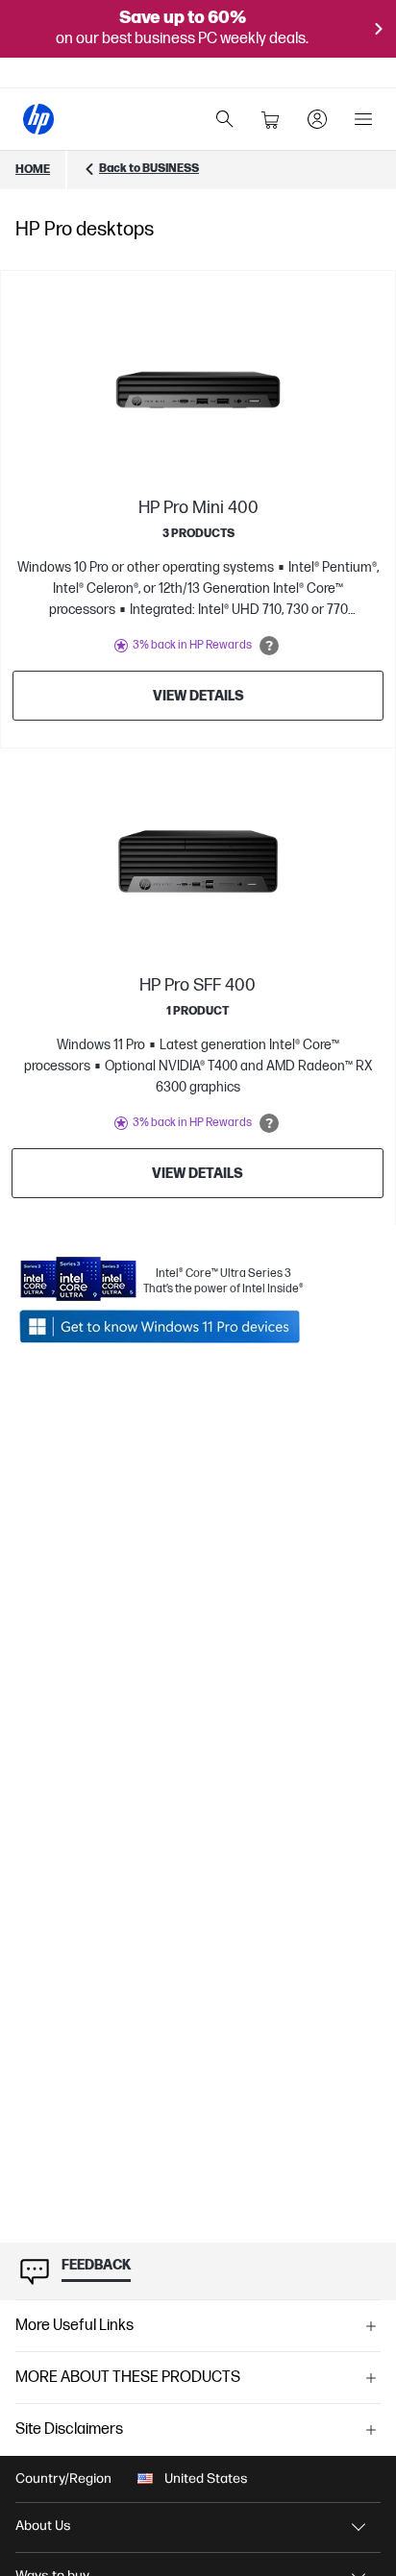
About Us (43, 2526)
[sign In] (317, 119)
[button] (198, 2326)
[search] (225, 119)
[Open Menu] (363, 119)
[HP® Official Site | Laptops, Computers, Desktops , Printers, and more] (38, 119)
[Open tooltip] (269, 646)
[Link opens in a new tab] (161, 1326)
